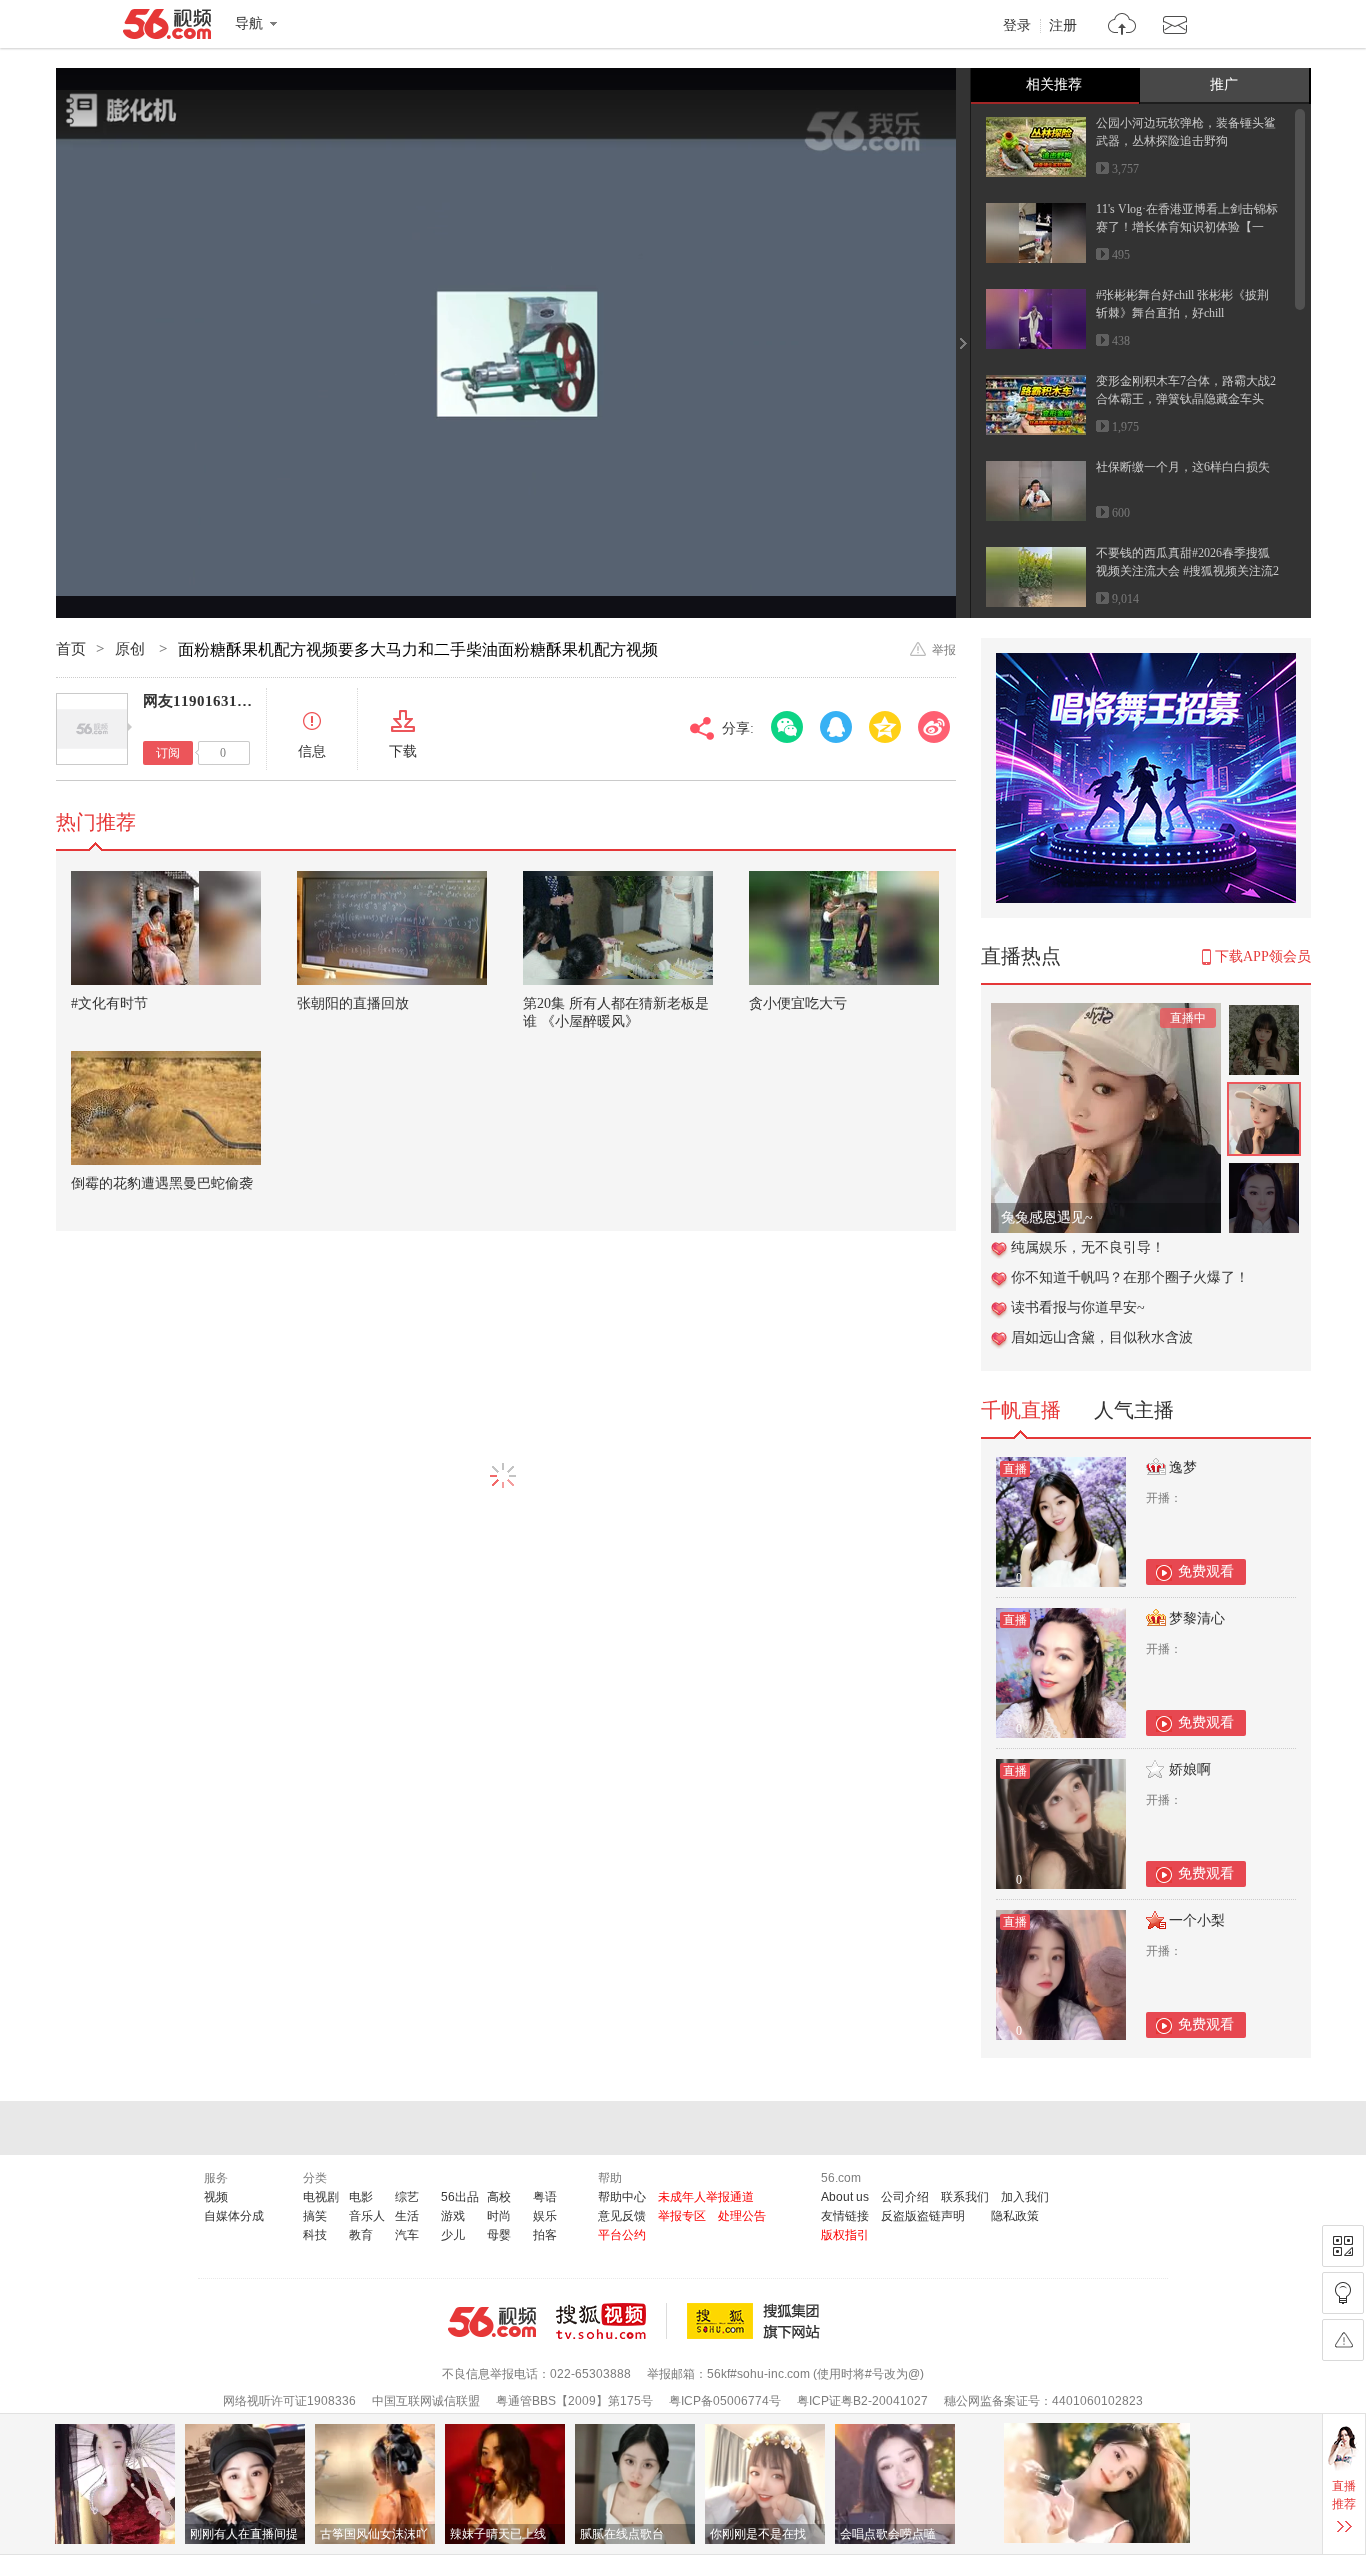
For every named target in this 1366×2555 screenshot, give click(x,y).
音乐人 (367, 2216)
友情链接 (845, 2216)
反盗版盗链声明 (923, 2216)
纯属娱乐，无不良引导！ (1088, 1247)
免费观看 (1206, 1571)
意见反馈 (622, 2216)
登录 (1017, 26)
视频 (216, 2197)
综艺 (407, 2197)
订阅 (168, 753)
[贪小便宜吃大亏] (844, 928)
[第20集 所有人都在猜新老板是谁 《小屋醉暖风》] (618, 928)
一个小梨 (1197, 1920)
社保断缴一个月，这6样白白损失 (1183, 467)
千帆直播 (1021, 1410)
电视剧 (321, 2197)
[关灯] (1343, 2293)
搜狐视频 (611, 2321)
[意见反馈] (1343, 2340)
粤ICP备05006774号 (725, 2401)
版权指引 (845, 2235)
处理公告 (742, 2216)
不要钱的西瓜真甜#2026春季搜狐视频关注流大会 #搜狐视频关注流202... (1187, 571)
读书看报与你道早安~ (1078, 1307)
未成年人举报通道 (706, 2197)
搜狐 (757, 2321)
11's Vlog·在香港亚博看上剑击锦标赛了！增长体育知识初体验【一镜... (1187, 227)
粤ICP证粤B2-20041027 (862, 2401)
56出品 (460, 2197)
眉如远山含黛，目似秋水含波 (1102, 1337)
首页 (71, 649)
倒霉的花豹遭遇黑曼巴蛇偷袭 (162, 1183)
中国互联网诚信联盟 (426, 2401)
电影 (361, 2197)
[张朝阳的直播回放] (392, 928)
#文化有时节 (109, 1003)
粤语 (545, 2197)
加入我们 (1025, 2197)
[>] (1122, 26)
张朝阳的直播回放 (353, 1003)
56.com (167, 28)
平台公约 (622, 2235)
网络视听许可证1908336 (289, 2401)
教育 (361, 2235)
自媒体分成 (234, 2216)
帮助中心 (622, 2197)
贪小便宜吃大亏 (798, 1003)
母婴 (499, 2235)
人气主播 (1134, 1410)
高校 (499, 2197)
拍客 (545, 2235)
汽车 (407, 2235)
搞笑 (315, 2216)
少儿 (453, 2235)
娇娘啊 (1190, 1769)
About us (845, 2197)
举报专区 (682, 2216)
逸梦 (1183, 1467)
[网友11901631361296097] (92, 729)
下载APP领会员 (1263, 956)
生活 (407, 2216)
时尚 (499, 2216)
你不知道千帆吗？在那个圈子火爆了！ (1130, 1277)
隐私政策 (1015, 2216)
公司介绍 (905, 2197)
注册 (1063, 26)
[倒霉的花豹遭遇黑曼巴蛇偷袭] (166, 1108)
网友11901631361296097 (226, 701)
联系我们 (965, 2197)
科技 (315, 2235)
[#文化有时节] (166, 928)
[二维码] (1343, 2246)
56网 (492, 2322)
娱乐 (545, 2216)
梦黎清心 (1197, 1618)
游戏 (453, 2216)
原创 (132, 649)
